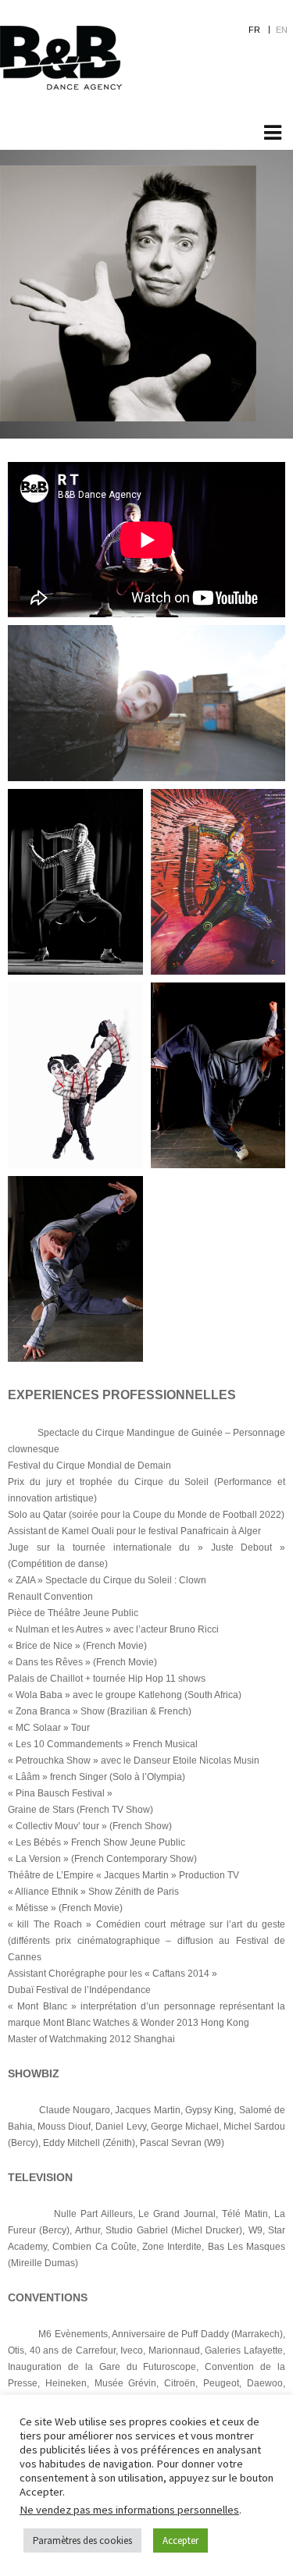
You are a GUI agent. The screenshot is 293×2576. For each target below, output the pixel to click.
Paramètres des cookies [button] (82, 2540)
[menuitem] (262, 29)
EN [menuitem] (282, 30)
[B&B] (61, 58)
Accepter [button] (180, 2540)
